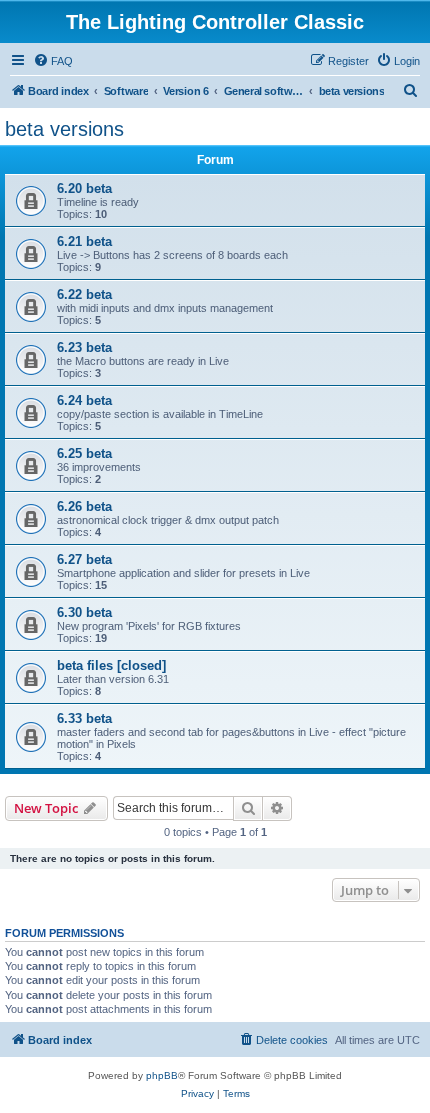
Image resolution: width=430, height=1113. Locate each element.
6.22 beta (84, 294)
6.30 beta (84, 612)
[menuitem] (53, 61)
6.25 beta (84, 453)
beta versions (64, 129)
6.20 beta (84, 188)
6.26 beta (84, 506)
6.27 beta (84, 559)
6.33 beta (84, 718)
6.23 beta (84, 347)
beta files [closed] (111, 665)
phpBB (162, 1075)
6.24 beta (84, 400)
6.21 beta (84, 241)
